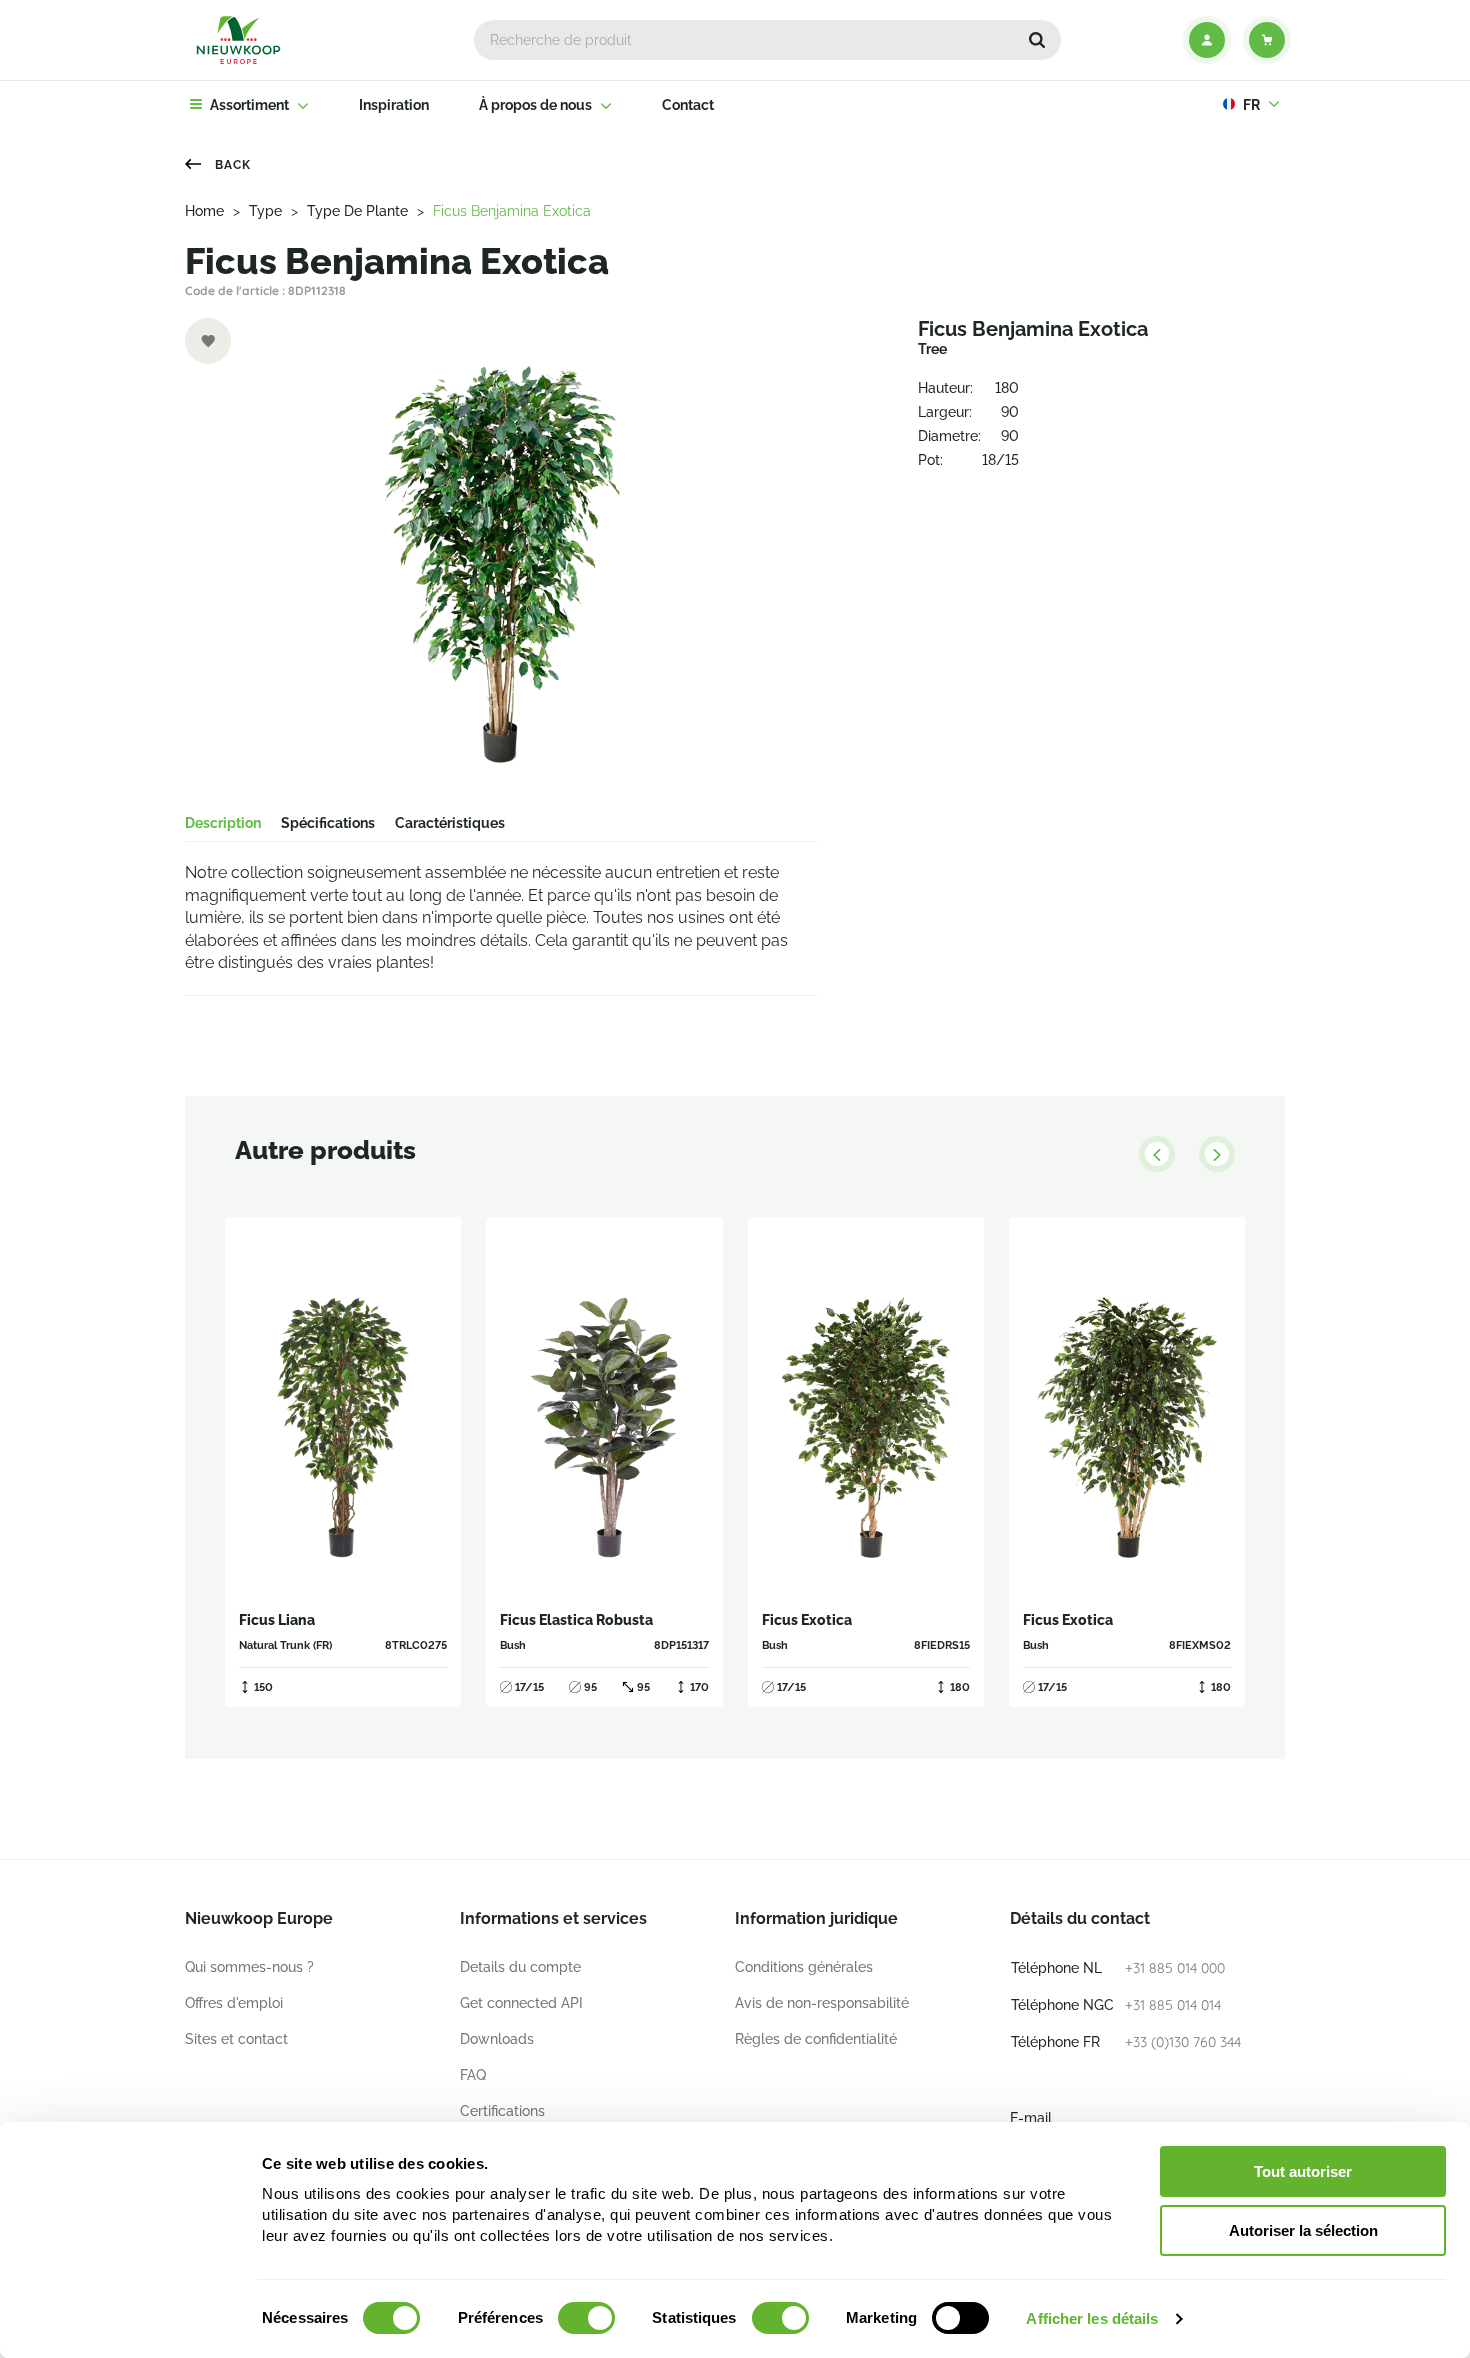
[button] (1037, 40)
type (265, 211)
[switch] (586, 2318)
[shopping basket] (1267, 40)
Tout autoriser (1303, 2171)
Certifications (502, 2111)
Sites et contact (236, 2039)
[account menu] (1207, 40)
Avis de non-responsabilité (822, 2003)
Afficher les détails (1092, 2318)
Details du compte (520, 1967)
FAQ (473, 2075)
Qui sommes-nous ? (249, 1967)
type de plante (357, 211)
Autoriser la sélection (1303, 2230)
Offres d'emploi (234, 2003)
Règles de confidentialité (816, 2039)
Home (204, 211)
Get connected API (521, 2003)
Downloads (497, 2039)
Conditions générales (804, 1967)
